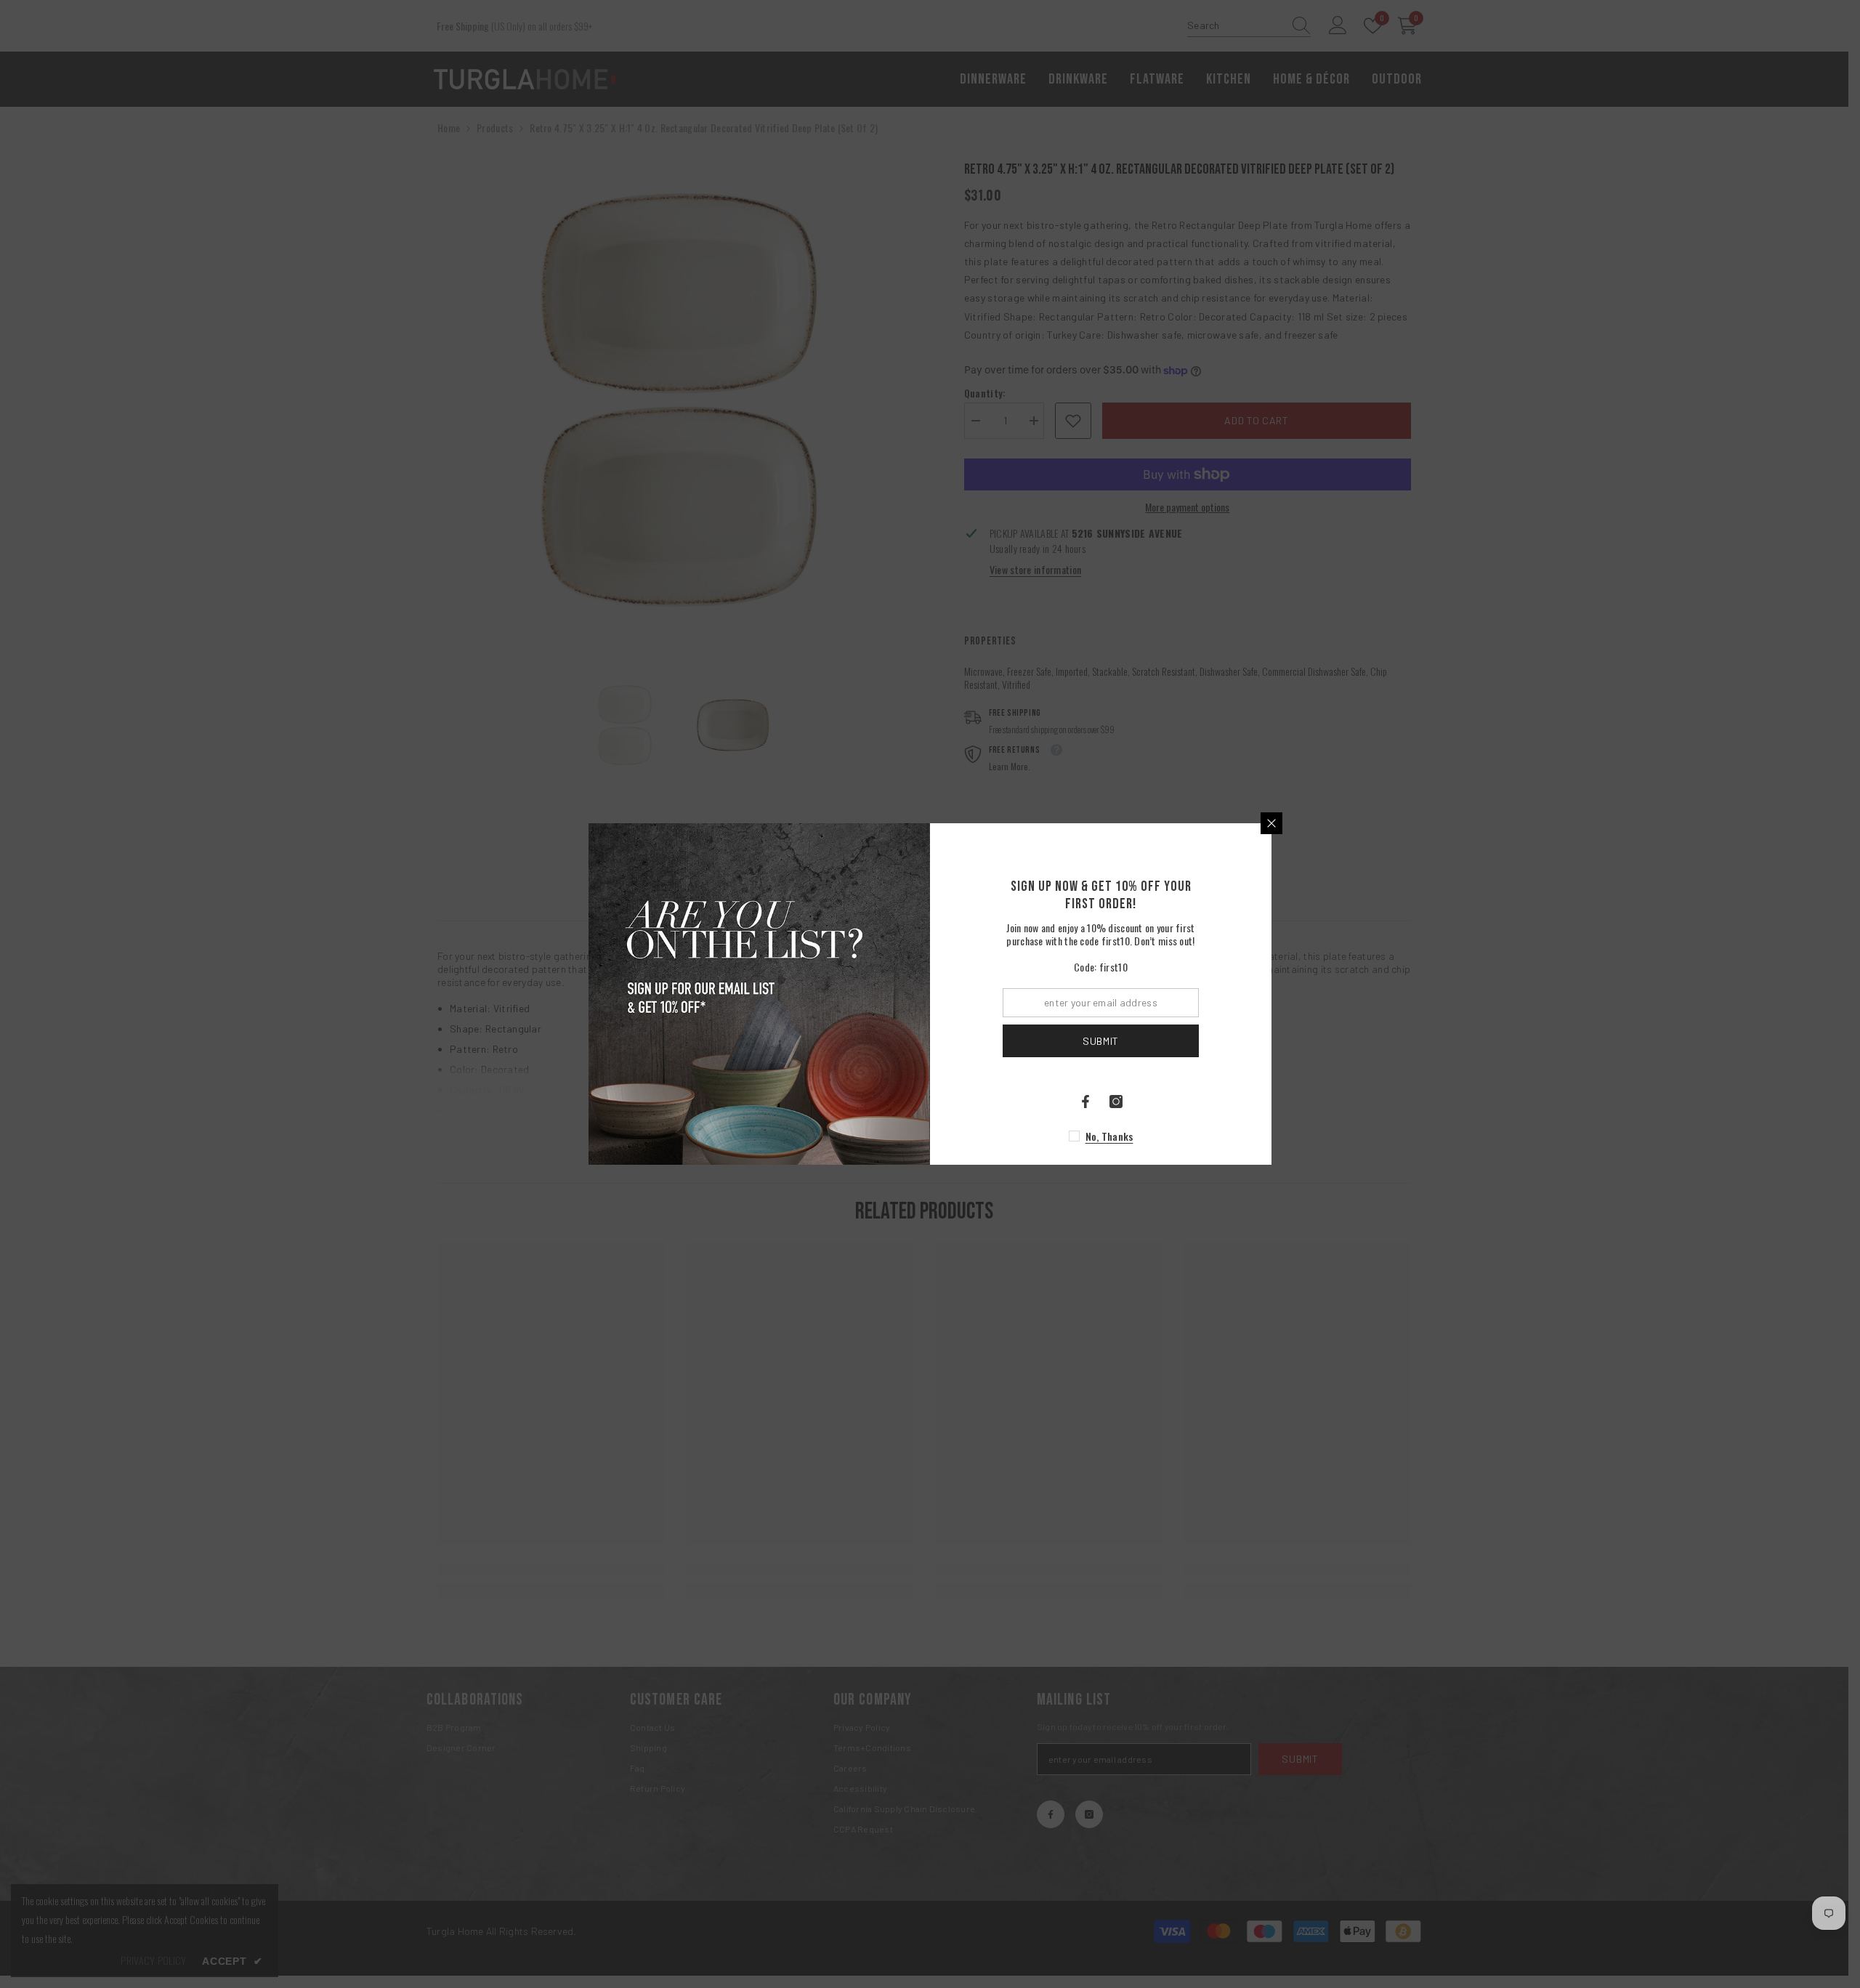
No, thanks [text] (1109, 1136)
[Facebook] (1085, 1102)
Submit (1101, 1041)
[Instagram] (1116, 1102)
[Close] (1271, 823)
